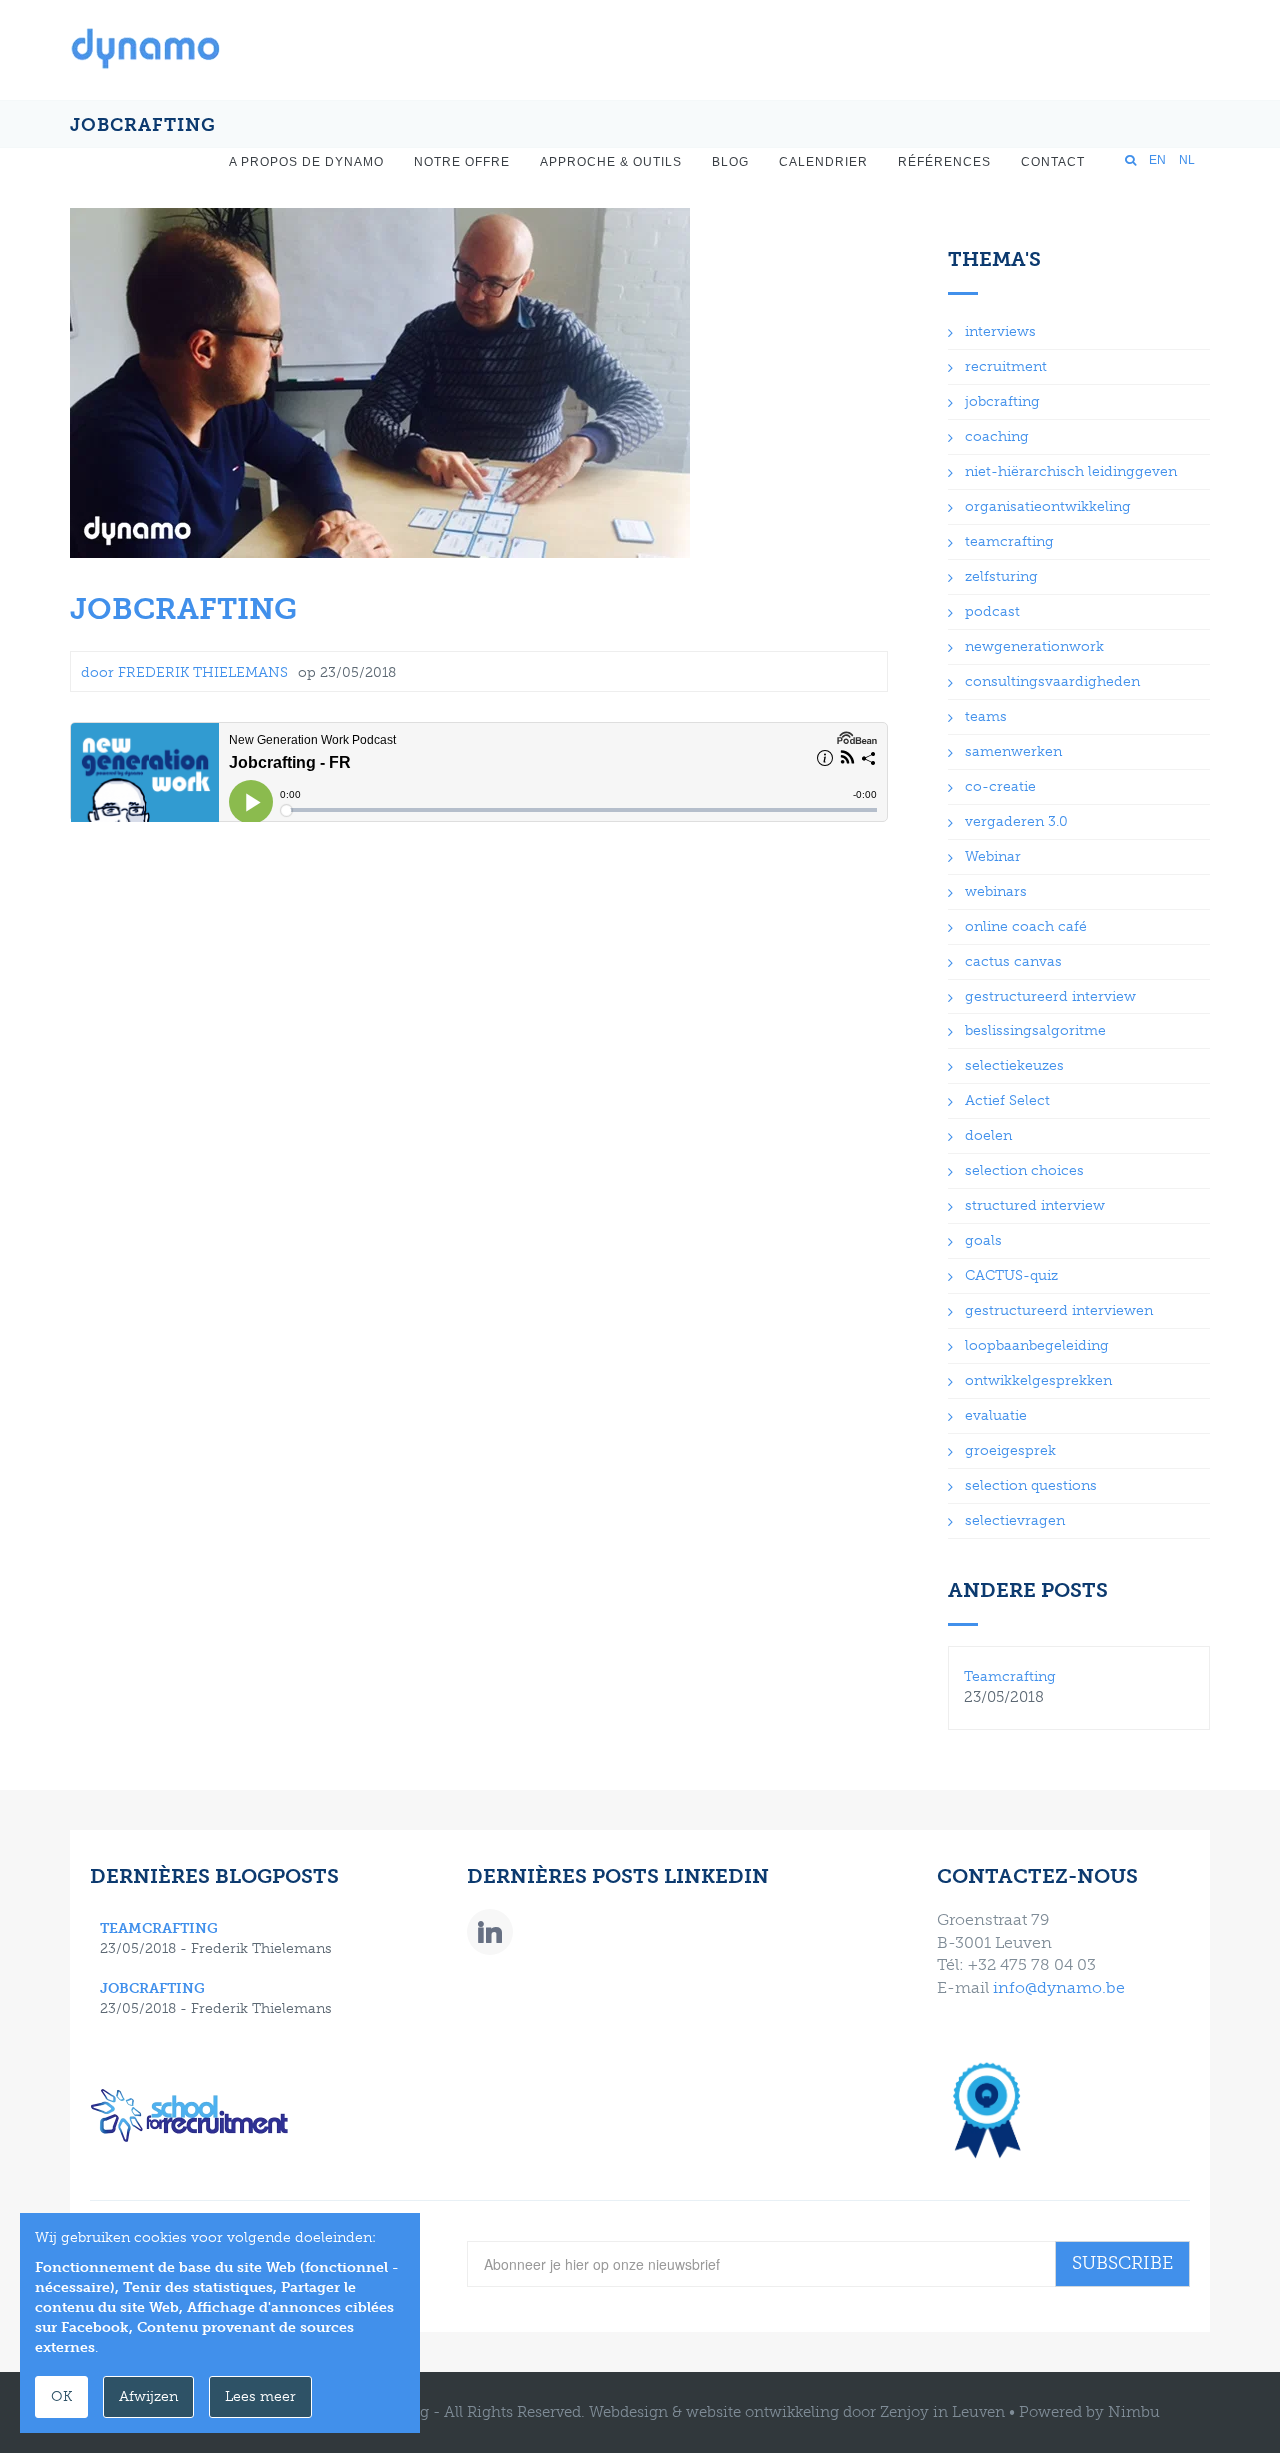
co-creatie (1000, 786)
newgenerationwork (1034, 646)
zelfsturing (1001, 576)
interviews (1000, 331)
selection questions (1031, 1485)
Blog (730, 162)
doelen (988, 1135)
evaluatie (996, 1415)
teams (986, 716)
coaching (997, 436)
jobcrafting (1002, 401)
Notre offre (462, 162)
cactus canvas (1013, 961)
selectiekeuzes (1014, 1065)
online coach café (1026, 926)
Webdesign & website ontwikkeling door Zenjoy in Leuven (797, 2412)
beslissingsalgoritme (1035, 1030)
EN (1157, 160)
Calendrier (823, 162)
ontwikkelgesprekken (1038, 1380)
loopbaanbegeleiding (1037, 1345)
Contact (1053, 162)
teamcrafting (1009, 541)
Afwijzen (148, 2396)
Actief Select (1007, 1100)
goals (983, 1240)
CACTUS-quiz (1011, 1275)
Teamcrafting (1010, 1676)
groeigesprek (1010, 1450)
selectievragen (1015, 1520)
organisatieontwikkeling (1048, 506)
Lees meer (260, 2396)
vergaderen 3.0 (1016, 821)
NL (1187, 160)
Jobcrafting (183, 609)
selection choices (1024, 1170)
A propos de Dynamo (306, 162)
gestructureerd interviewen (1059, 1310)
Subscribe (1122, 2263)
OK (61, 2396)
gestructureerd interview (1050, 996)
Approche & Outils (611, 162)
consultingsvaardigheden (1052, 681)
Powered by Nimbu (1089, 2412)
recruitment (1006, 366)
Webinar (993, 856)
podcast (992, 611)
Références (944, 162)
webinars (996, 891)
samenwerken (1013, 751)
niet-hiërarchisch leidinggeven (1071, 471)
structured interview (1035, 1205)
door (184, 672)
